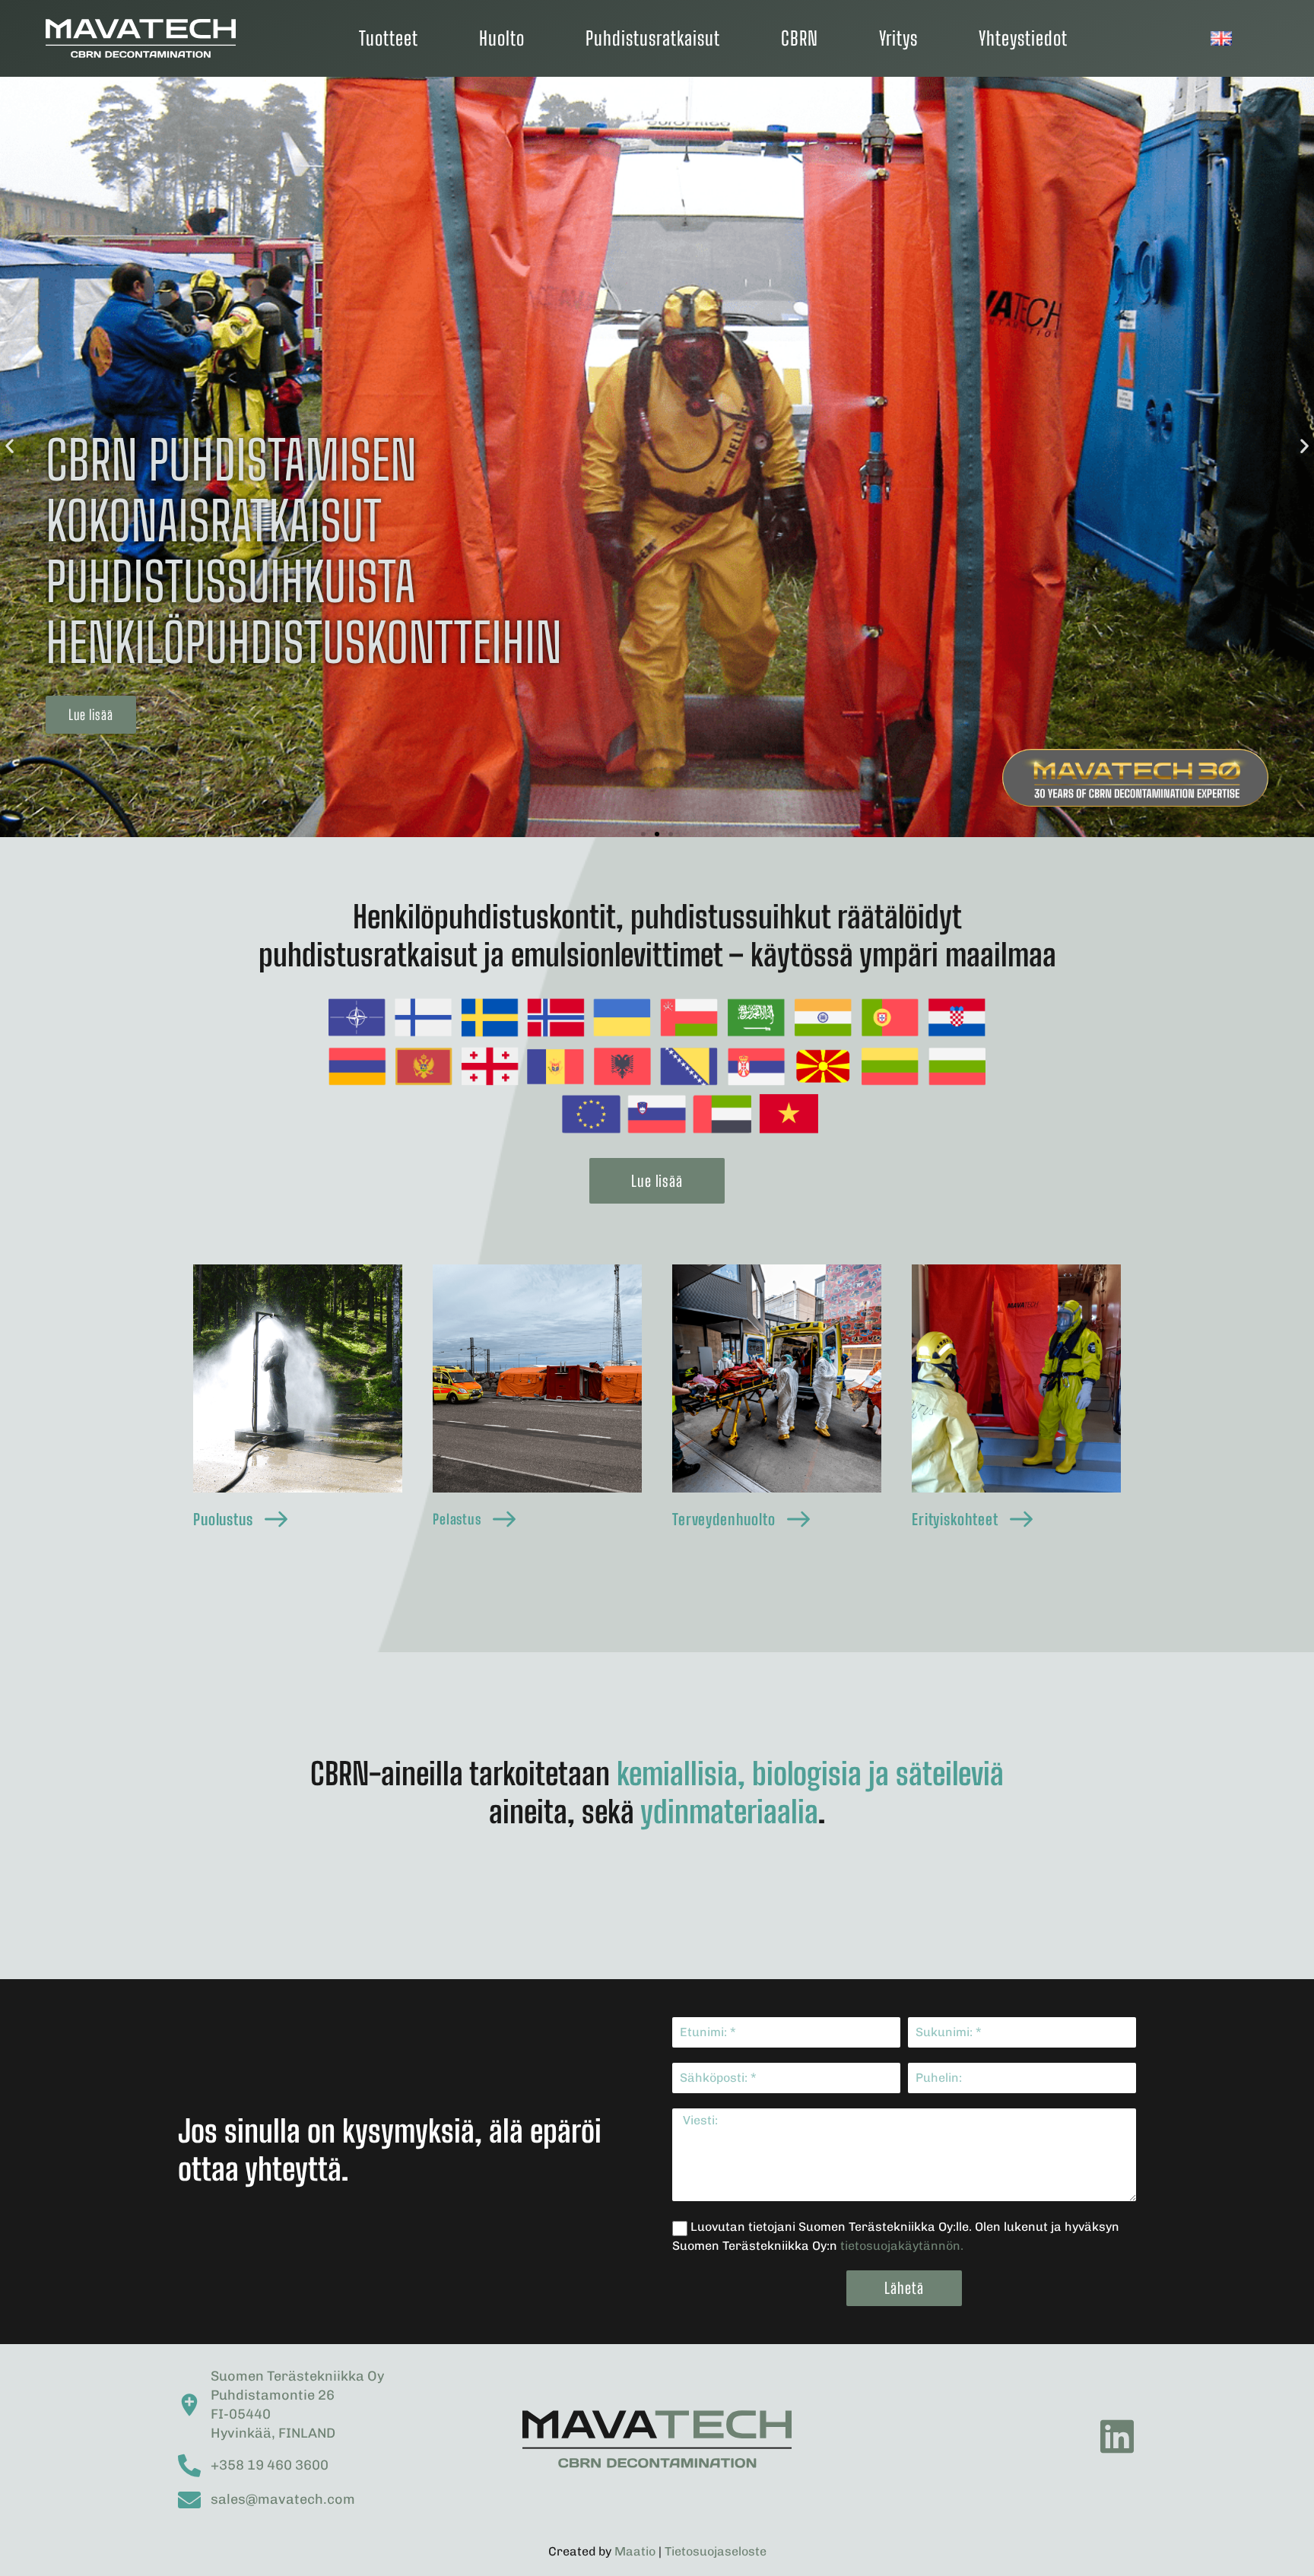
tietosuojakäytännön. (902, 2246)
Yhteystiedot (1023, 38)
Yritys (898, 38)
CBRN (800, 38)
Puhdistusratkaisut (653, 38)
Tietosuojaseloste (716, 2551)
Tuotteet (389, 38)
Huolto (502, 38)
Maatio (635, 2551)
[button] (91, 715)
